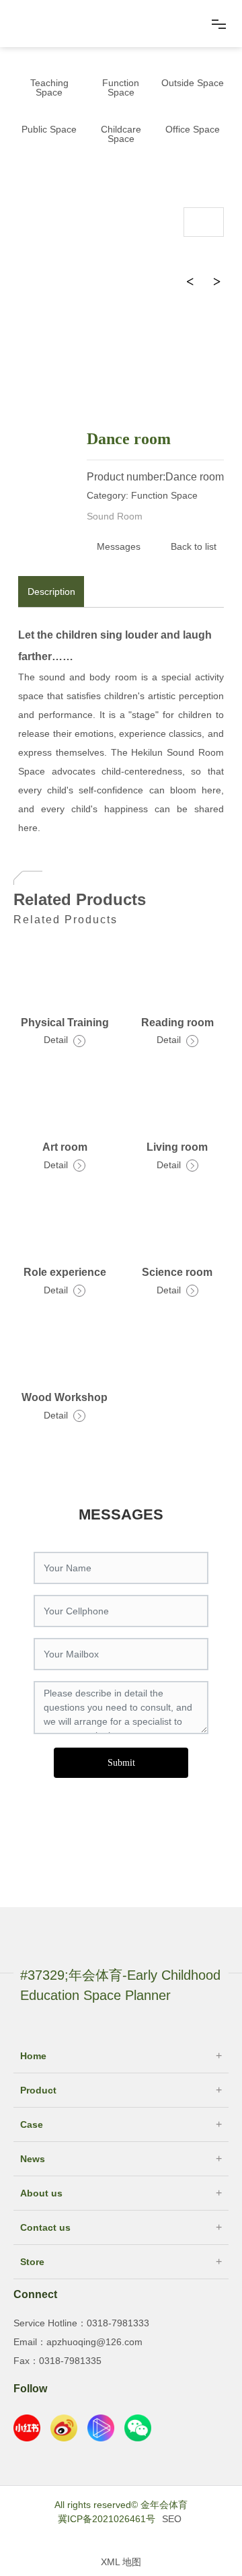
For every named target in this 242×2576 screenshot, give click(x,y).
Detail (57, 1040)
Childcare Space (121, 134)
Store (32, 2262)
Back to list (194, 546)
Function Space (121, 87)
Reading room (177, 1023)
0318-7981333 (118, 2323)
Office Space (193, 129)
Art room (65, 1147)
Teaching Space (49, 87)
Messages (119, 546)
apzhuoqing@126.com (94, 2342)
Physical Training (65, 1023)
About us (41, 2193)
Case (32, 2124)
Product (38, 2090)
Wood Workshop (65, 1397)
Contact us (45, 2227)
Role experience (65, 1272)
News (33, 2159)
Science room (177, 1272)
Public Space (49, 129)
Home (33, 2056)
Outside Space (193, 83)
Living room (177, 1147)
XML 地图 (121, 2562)
